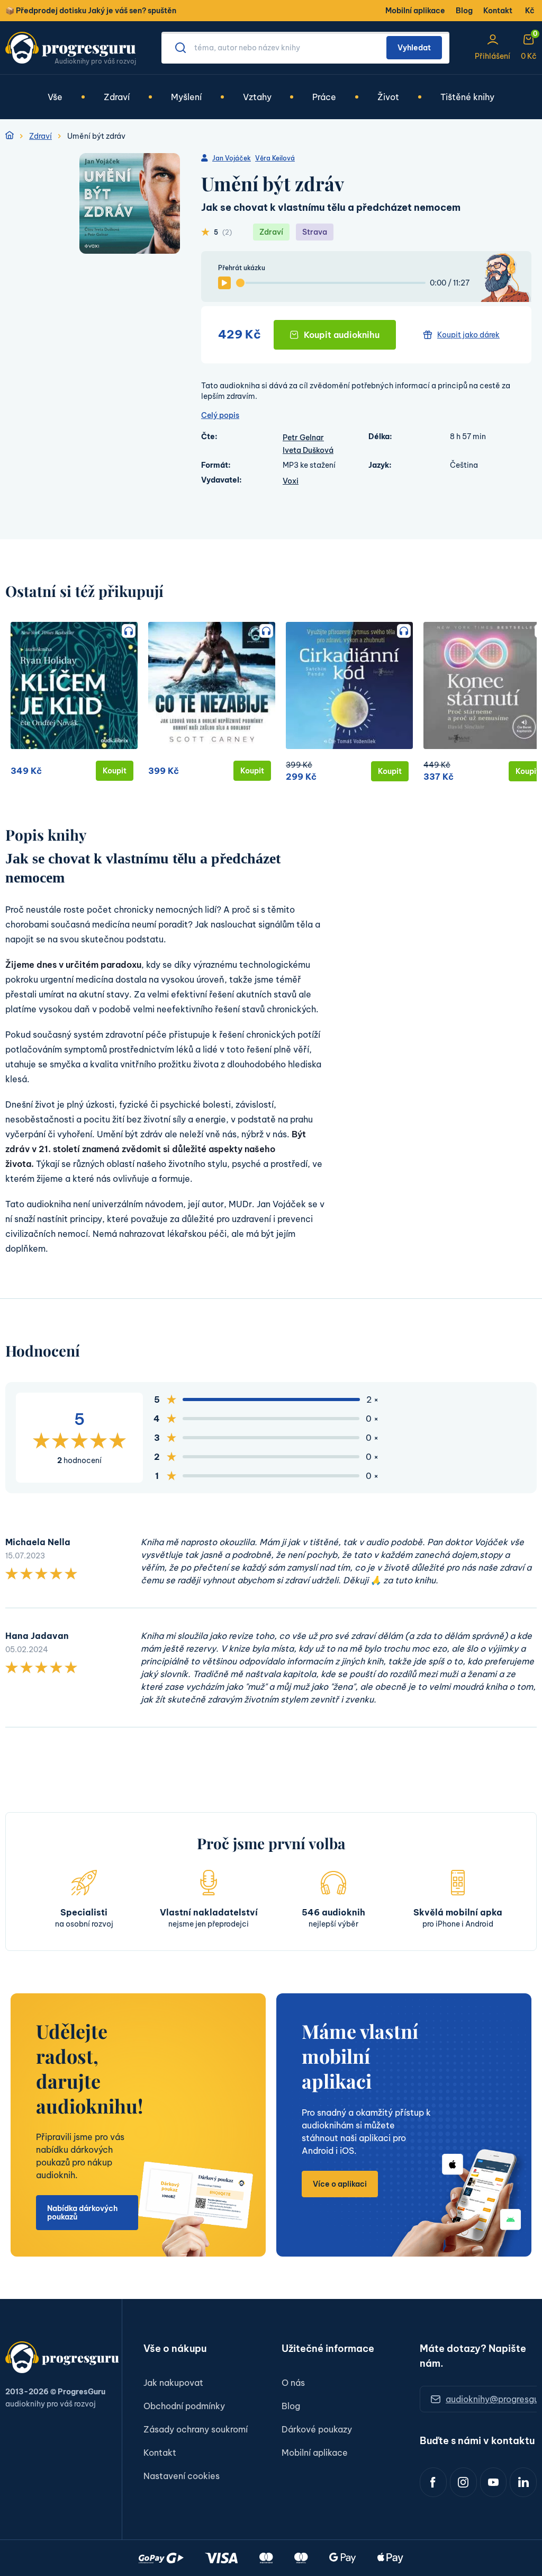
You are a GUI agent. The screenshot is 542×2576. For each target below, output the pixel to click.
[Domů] (10, 136)
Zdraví (117, 97)
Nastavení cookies (182, 2476)
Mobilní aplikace (415, 11)
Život (388, 97)
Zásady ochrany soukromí (196, 2429)
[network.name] (433, 2482)
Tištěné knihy (467, 97)
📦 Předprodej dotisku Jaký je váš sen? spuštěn (91, 11)
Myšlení (186, 97)
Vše (55, 97)
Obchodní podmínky (184, 2406)
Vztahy (257, 97)
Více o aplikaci (340, 2184)
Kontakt (498, 11)
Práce (324, 97)
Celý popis (220, 415)
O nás (293, 2383)
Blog (464, 11)
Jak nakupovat (173, 2383)
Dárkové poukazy (317, 2429)
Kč (530, 11)
